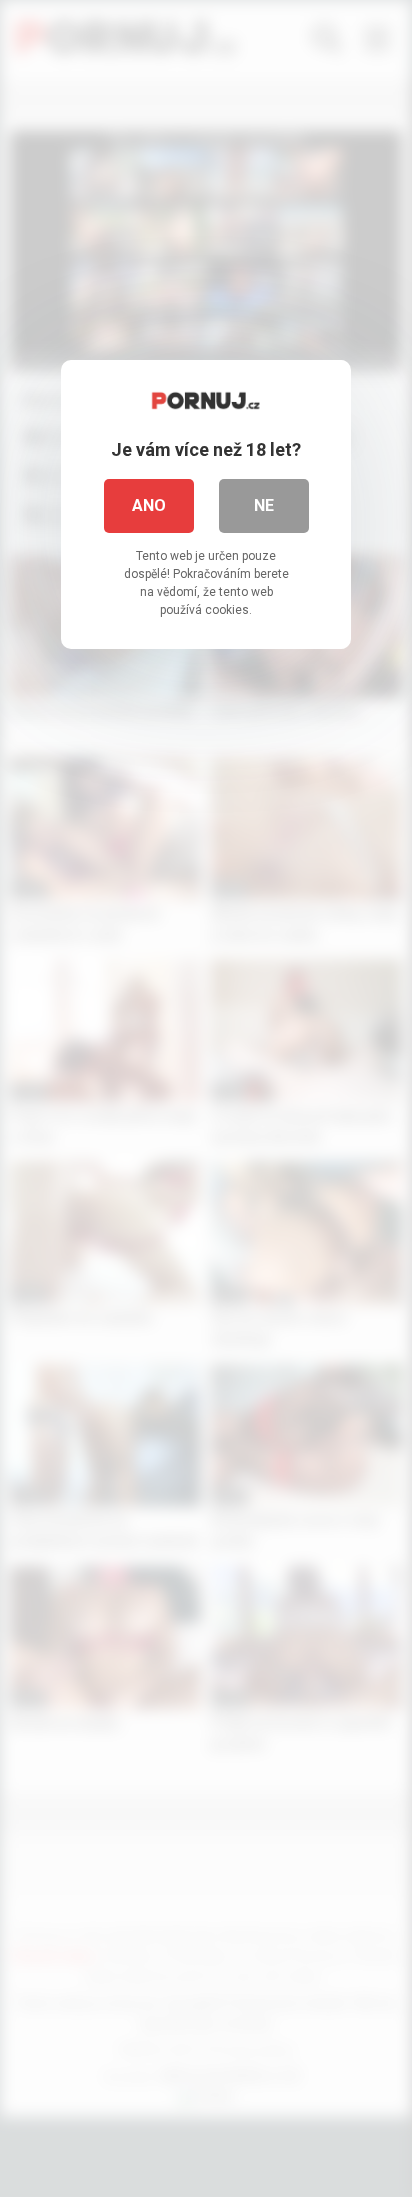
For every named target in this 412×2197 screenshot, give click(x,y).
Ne (264, 505)
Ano (149, 505)
